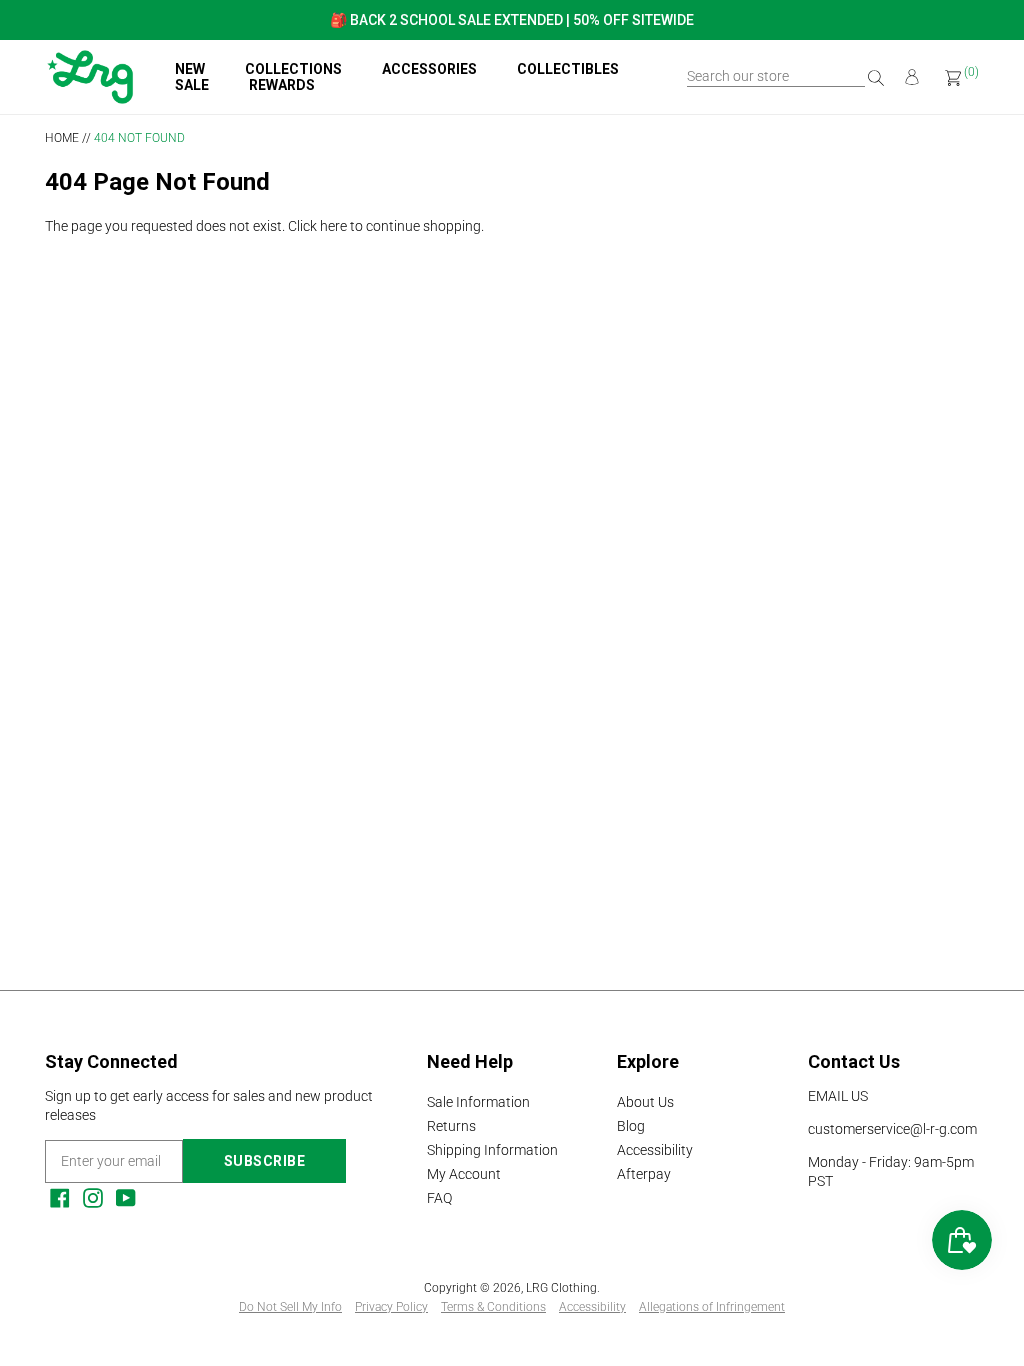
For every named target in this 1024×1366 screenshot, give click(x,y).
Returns (451, 1126)
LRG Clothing (561, 1288)
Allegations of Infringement (712, 1307)
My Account (464, 1174)
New (190, 69)
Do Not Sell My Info (290, 1307)
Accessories (429, 69)
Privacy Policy (391, 1307)
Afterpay (644, 1174)
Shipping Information (492, 1150)
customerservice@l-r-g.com (892, 1129)
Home (62, 138)
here (333, 226)
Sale (192, 85)
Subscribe (265, 1161)
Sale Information (478, 1102)
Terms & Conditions (493, 1307)
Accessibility (655, 1150)
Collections (293, 69)
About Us (645, 1102)
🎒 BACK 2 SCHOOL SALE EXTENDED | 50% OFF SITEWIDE (512, 20)
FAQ (439, 1198)
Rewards (282, 85)
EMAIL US (838, 1096)
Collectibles (568, 69)
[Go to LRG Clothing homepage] (90, 99)
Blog (631, 1126)
